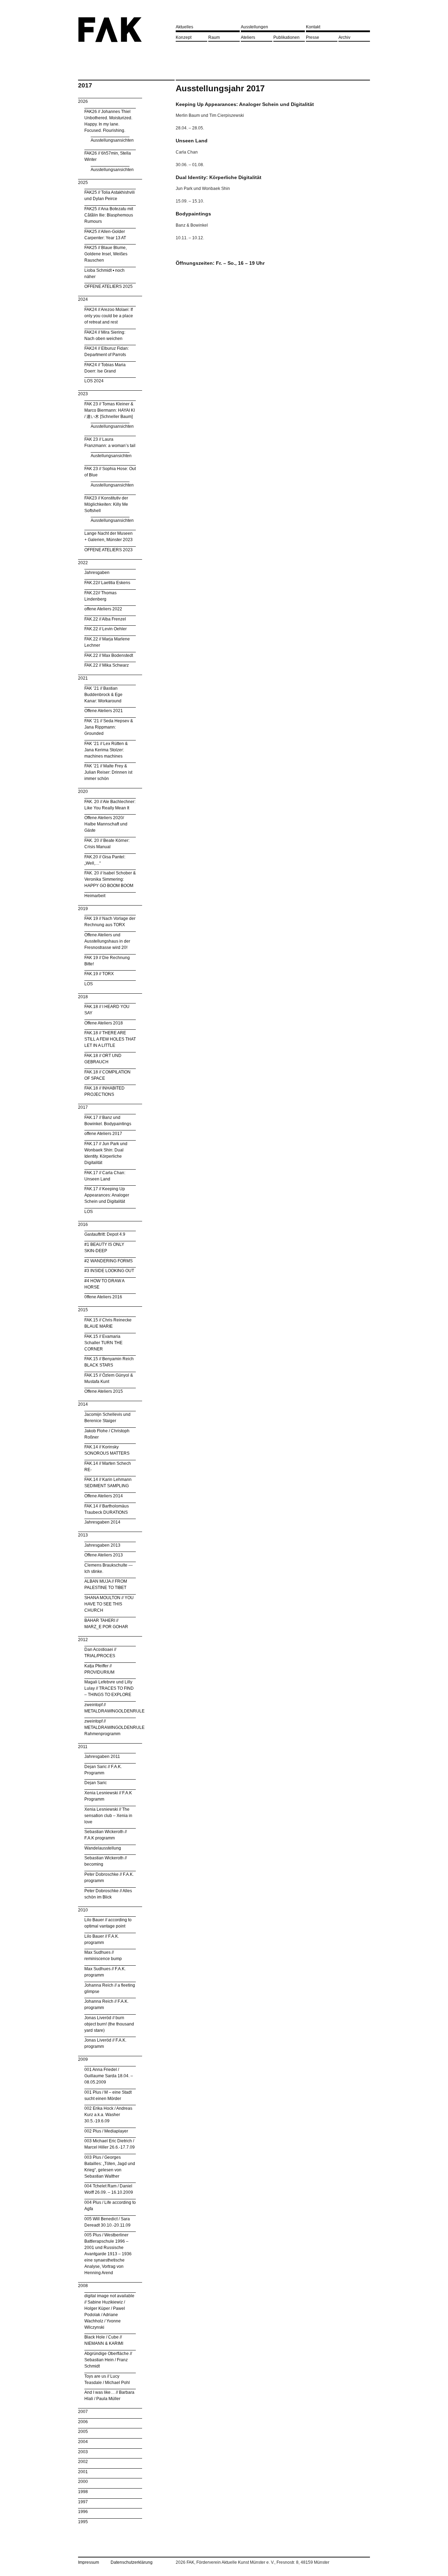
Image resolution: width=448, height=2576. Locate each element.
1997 (83, 2502)
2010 (83, 1910)
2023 (83, 394)
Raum (214, 37)
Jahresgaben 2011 (102, 1757)
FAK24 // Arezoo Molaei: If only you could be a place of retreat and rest (109, 316)
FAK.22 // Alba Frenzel (105, 619)
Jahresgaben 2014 (102, 1522)
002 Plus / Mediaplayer (106, 2131)
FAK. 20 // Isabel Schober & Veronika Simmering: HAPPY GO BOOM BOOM (110, 879)
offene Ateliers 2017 (103, 1134)
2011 (83, 1747)
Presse (313, 37)
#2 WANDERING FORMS (108, 1261)
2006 (83, 2422)
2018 (83, 997)
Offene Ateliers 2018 (104, 1023)
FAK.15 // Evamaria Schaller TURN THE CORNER (103, 1343)
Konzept (184, 37)
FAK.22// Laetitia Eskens (107, 583)
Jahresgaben (97, 573)
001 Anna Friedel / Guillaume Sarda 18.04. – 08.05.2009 (109, 2076)
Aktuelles (184, 27)
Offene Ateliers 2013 (104, 1555)
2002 (83, 2462)
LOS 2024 (94, 381)
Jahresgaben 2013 (102, 1545)
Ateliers (248, 37)
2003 (83, 2452)
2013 (83, 1535)
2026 (83, 101)
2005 (83, 2432)
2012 (83, 1640)
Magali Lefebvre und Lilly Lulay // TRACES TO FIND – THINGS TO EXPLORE (109, 1688)
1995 (83, 2522)
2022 (83, 563)
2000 (83, 2482)
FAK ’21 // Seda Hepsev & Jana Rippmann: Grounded (109, 727)
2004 (83, 2442)
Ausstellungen (254, 27)
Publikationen (286, 37)
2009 (83, 2059)
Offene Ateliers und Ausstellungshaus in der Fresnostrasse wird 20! (107, 941)
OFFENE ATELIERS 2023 (108, 550)
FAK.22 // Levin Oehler (106, 629)
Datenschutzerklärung (132, 2562)
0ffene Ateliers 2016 (103, 1297)
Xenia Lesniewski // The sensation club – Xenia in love (108, 1816)
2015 (83, 1310)
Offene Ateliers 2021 (104, 711)
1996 (83, 2512)
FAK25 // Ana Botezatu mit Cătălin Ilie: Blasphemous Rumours (109, 215)
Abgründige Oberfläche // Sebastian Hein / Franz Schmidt (108, 2360)
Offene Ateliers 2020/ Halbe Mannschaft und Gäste (106, 824)
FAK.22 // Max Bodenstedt (109, 655)
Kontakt (313, 27)
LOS (89, 984)
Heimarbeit (95, 896)
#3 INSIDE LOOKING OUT (109, 1271)
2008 (83, 2286)
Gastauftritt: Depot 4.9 (105, 1234)
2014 (83, 1404)
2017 (83, 1107)
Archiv (344, 37)
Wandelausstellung (103, 1848)
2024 (83, 299)
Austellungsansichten (111, 456)
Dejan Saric (96, 1783)
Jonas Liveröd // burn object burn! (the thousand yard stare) (109, 2024)
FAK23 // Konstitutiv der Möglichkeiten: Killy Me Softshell (106, 504)
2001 (83, 2472)
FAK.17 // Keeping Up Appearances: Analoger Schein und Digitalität (107, 1195)
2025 (83, 183)
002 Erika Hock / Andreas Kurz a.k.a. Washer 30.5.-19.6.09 (108, 2115)
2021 (83, 678)
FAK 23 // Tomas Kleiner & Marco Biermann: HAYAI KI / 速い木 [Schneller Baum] (110, 410)
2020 (83, 792)
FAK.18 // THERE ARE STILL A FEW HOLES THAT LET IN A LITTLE (110, 1039)
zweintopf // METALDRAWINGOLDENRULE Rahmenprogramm (114, 1727)
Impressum (89, 2562)
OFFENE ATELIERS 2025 (108, 286)
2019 (83, 909)
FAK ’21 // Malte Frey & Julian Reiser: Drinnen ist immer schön (108, 772)
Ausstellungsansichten (112, 140)
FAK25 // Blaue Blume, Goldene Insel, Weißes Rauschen (106, 254)
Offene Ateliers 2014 (104, 1496)
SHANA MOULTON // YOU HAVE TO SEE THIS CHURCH (109, 1604)
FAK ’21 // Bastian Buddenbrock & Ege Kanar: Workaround (103, 695)
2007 (83, 2412)
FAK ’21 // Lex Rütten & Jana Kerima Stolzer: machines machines (106, 750)
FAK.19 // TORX (99, 974)
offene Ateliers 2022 (103, 609)
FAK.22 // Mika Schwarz (107, 665)
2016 (83, 1225)
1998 (83, 2492)
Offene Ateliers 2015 (104, 1391)
